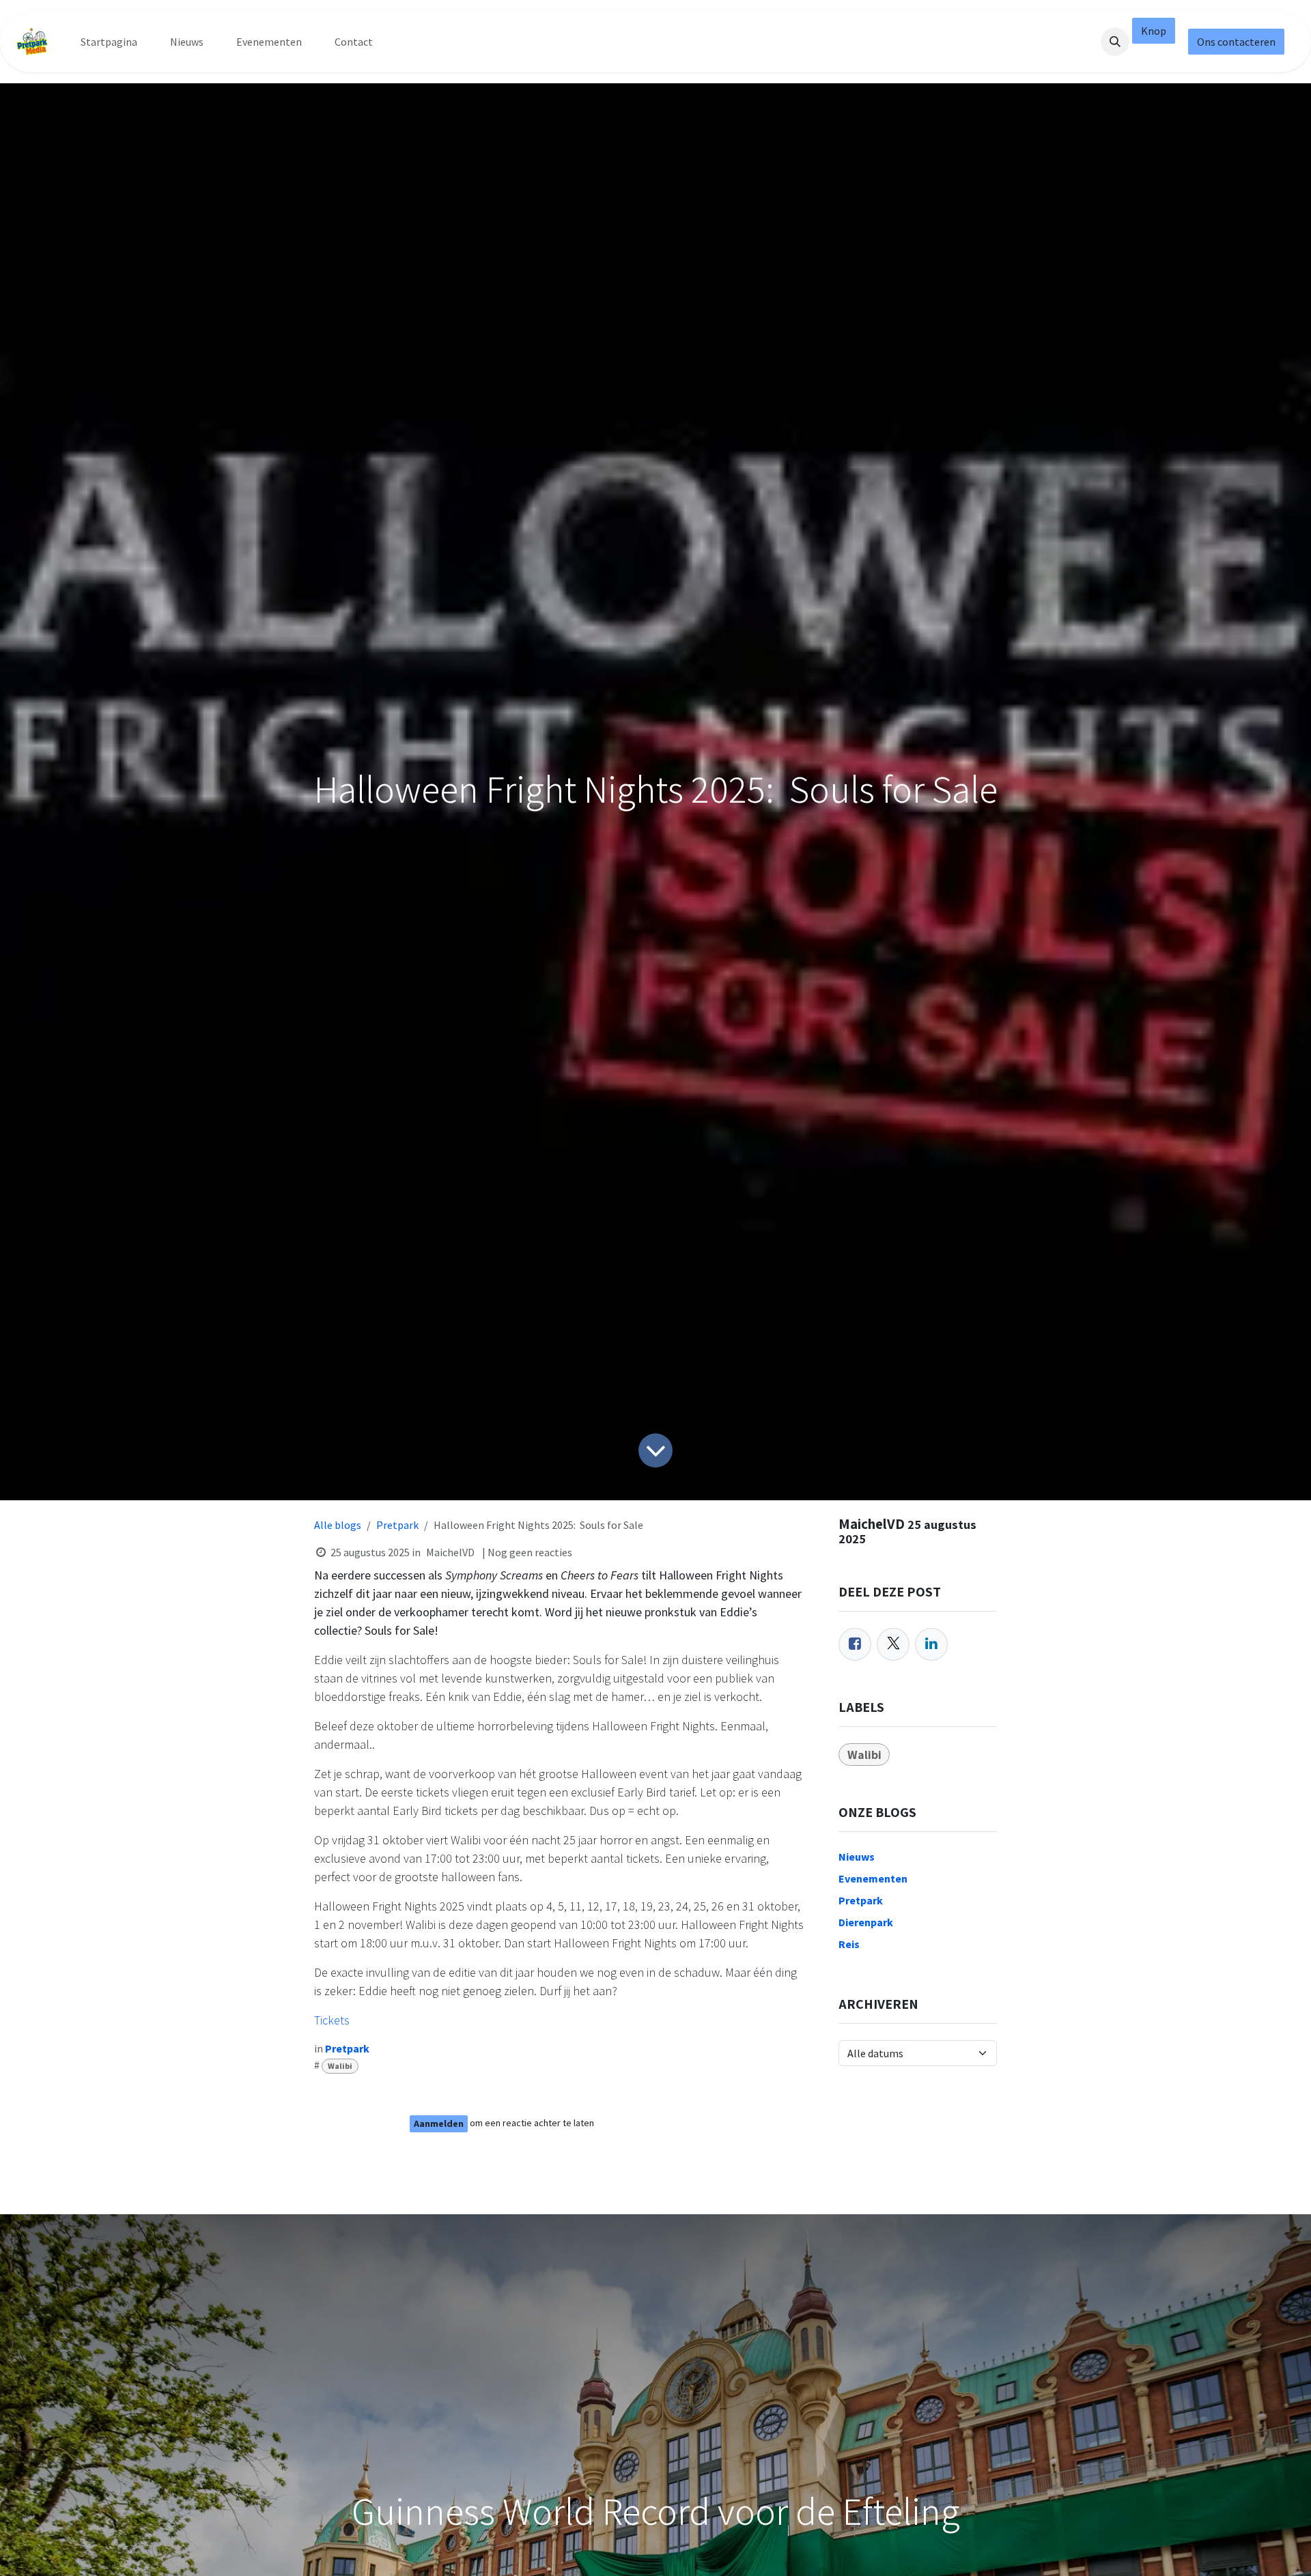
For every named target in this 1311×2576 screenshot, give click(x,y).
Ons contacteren (1236, 42)
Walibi (340, 2066)
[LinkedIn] (931, 1644)
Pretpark (397, 1525)
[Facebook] (855, 1644)
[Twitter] (893, 1644)
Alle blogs (338, 1525)
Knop (1154, 31)
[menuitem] (109, 42)
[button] (1115, 42)
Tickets (332, 2020)
